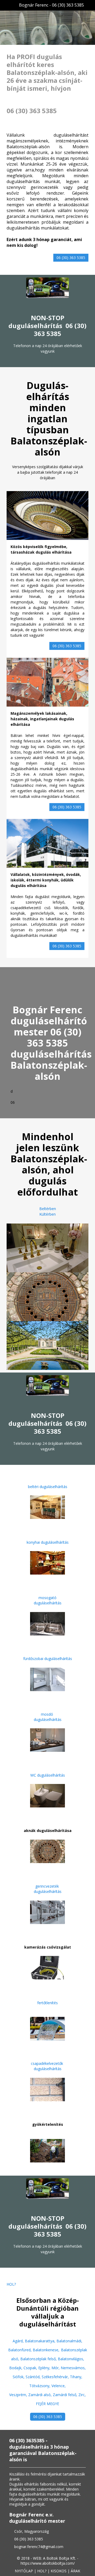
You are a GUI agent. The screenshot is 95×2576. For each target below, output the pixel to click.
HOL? (11, 2284)
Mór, (56, 2368)
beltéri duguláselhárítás (48, 1487)
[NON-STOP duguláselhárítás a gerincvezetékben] (47, 1912)
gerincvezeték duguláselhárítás (48, 1889)
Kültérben (47, 1214)
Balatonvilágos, (71, 2359)
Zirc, (82, 2395)
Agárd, (19, 2341)
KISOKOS (59, 2571)
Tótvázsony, (40, 2386)
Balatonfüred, (20, 2350)
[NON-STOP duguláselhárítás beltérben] (47, 1507)
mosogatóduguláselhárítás (48, 1600)
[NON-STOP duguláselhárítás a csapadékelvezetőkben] (47, 2089)
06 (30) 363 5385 (71, 258)
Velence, (59, 2386)
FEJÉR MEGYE (47, 2404)
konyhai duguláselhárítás (48, 1542)
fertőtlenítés (47, 2003)
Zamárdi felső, (66, 2395)
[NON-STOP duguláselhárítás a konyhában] (47, 1562)
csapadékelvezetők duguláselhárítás (47, 2066)
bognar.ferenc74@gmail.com (39, 2547)
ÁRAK (75, 2571)
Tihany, (76, 2377)
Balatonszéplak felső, (39, 2359)
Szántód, (34, 2377)
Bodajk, (16, 2368)
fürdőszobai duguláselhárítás (48, 1659)
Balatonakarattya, (41, 2341)
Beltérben (48, 1209)
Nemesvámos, (73, 2368)
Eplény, (45, 2368)
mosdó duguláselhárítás (48, 1717)
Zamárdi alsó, (41, 2395)
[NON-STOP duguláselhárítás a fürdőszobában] (47, 1679)
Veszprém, (19, 2395)
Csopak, (31, 2368)
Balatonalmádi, (69, 2341)
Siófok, (19, 2377)
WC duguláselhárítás (48, 1775)
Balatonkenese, (46, 2350)
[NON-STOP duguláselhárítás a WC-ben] (47, 1795)
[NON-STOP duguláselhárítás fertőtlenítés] (47, 2028)
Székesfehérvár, (56, 2377)
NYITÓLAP (24, 2571)
